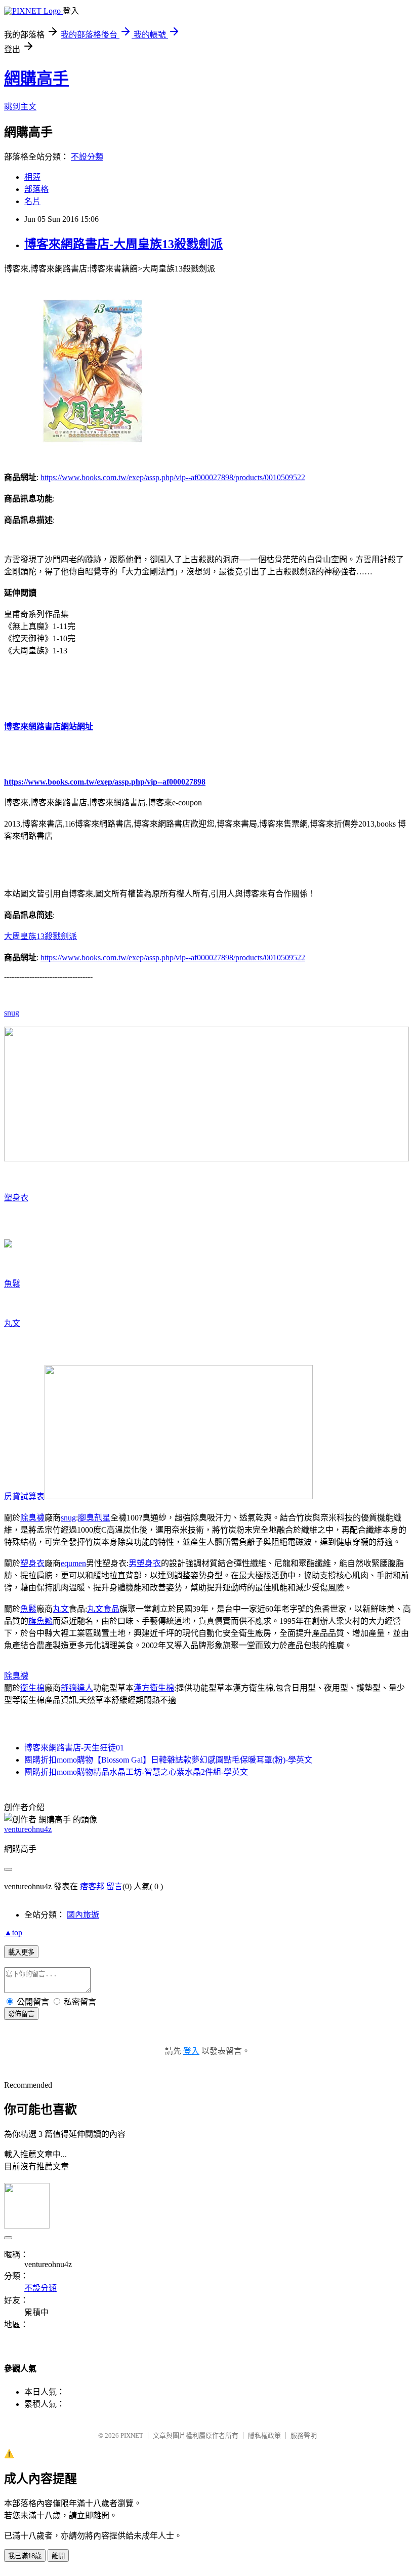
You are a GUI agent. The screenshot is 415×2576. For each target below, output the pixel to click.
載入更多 (21, 1952)
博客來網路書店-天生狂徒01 (74, 1748)
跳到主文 (20, 107)
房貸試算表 (24, 1496)
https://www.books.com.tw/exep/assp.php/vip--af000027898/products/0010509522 (173, 477)
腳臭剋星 (94, 1518)
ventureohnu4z (28, 1829)
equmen (73, 1563)
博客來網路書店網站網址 (49, 727)
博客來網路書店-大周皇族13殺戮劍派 (123, 244)
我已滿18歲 (25, 2556)
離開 (58, 2556)
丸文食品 (103, 1609)
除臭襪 (32, 1518)
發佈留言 (21, 2014)
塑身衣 (16, 1198)
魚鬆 (12, 1284)
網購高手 (36, 79)
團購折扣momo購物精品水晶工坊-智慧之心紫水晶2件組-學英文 (136, 1772)
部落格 (36, 189)
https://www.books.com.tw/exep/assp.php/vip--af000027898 (105, 782)
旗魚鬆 (40, 1621)
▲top (13, 1933)
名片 (32, 201)
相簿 (32, 177)
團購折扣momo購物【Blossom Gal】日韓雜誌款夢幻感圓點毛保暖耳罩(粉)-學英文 (168, 1760)
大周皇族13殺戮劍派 (40, 936)
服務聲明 (304, 2435)
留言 (114, 1886)
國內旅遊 (83, 1915)
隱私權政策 (264, 2435)
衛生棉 (32, 1688)
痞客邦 (92, 1886)
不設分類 (87, 157)
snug (12, 1013)
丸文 (12, 1323)
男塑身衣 (145, 1563)
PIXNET (132, 2435)
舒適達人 (77, 1688)
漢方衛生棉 (154, 1688)
